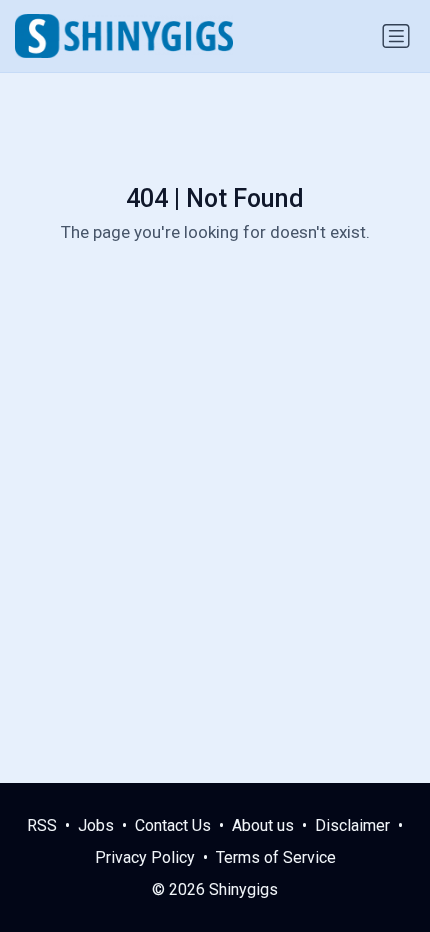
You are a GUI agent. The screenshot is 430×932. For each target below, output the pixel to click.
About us (263, 825)
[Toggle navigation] (396, 36)
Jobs (96, 825)
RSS (42, 825)
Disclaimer (352, 825)
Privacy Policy (145, 857)
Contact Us (173, 825)
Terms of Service (276, 857)
